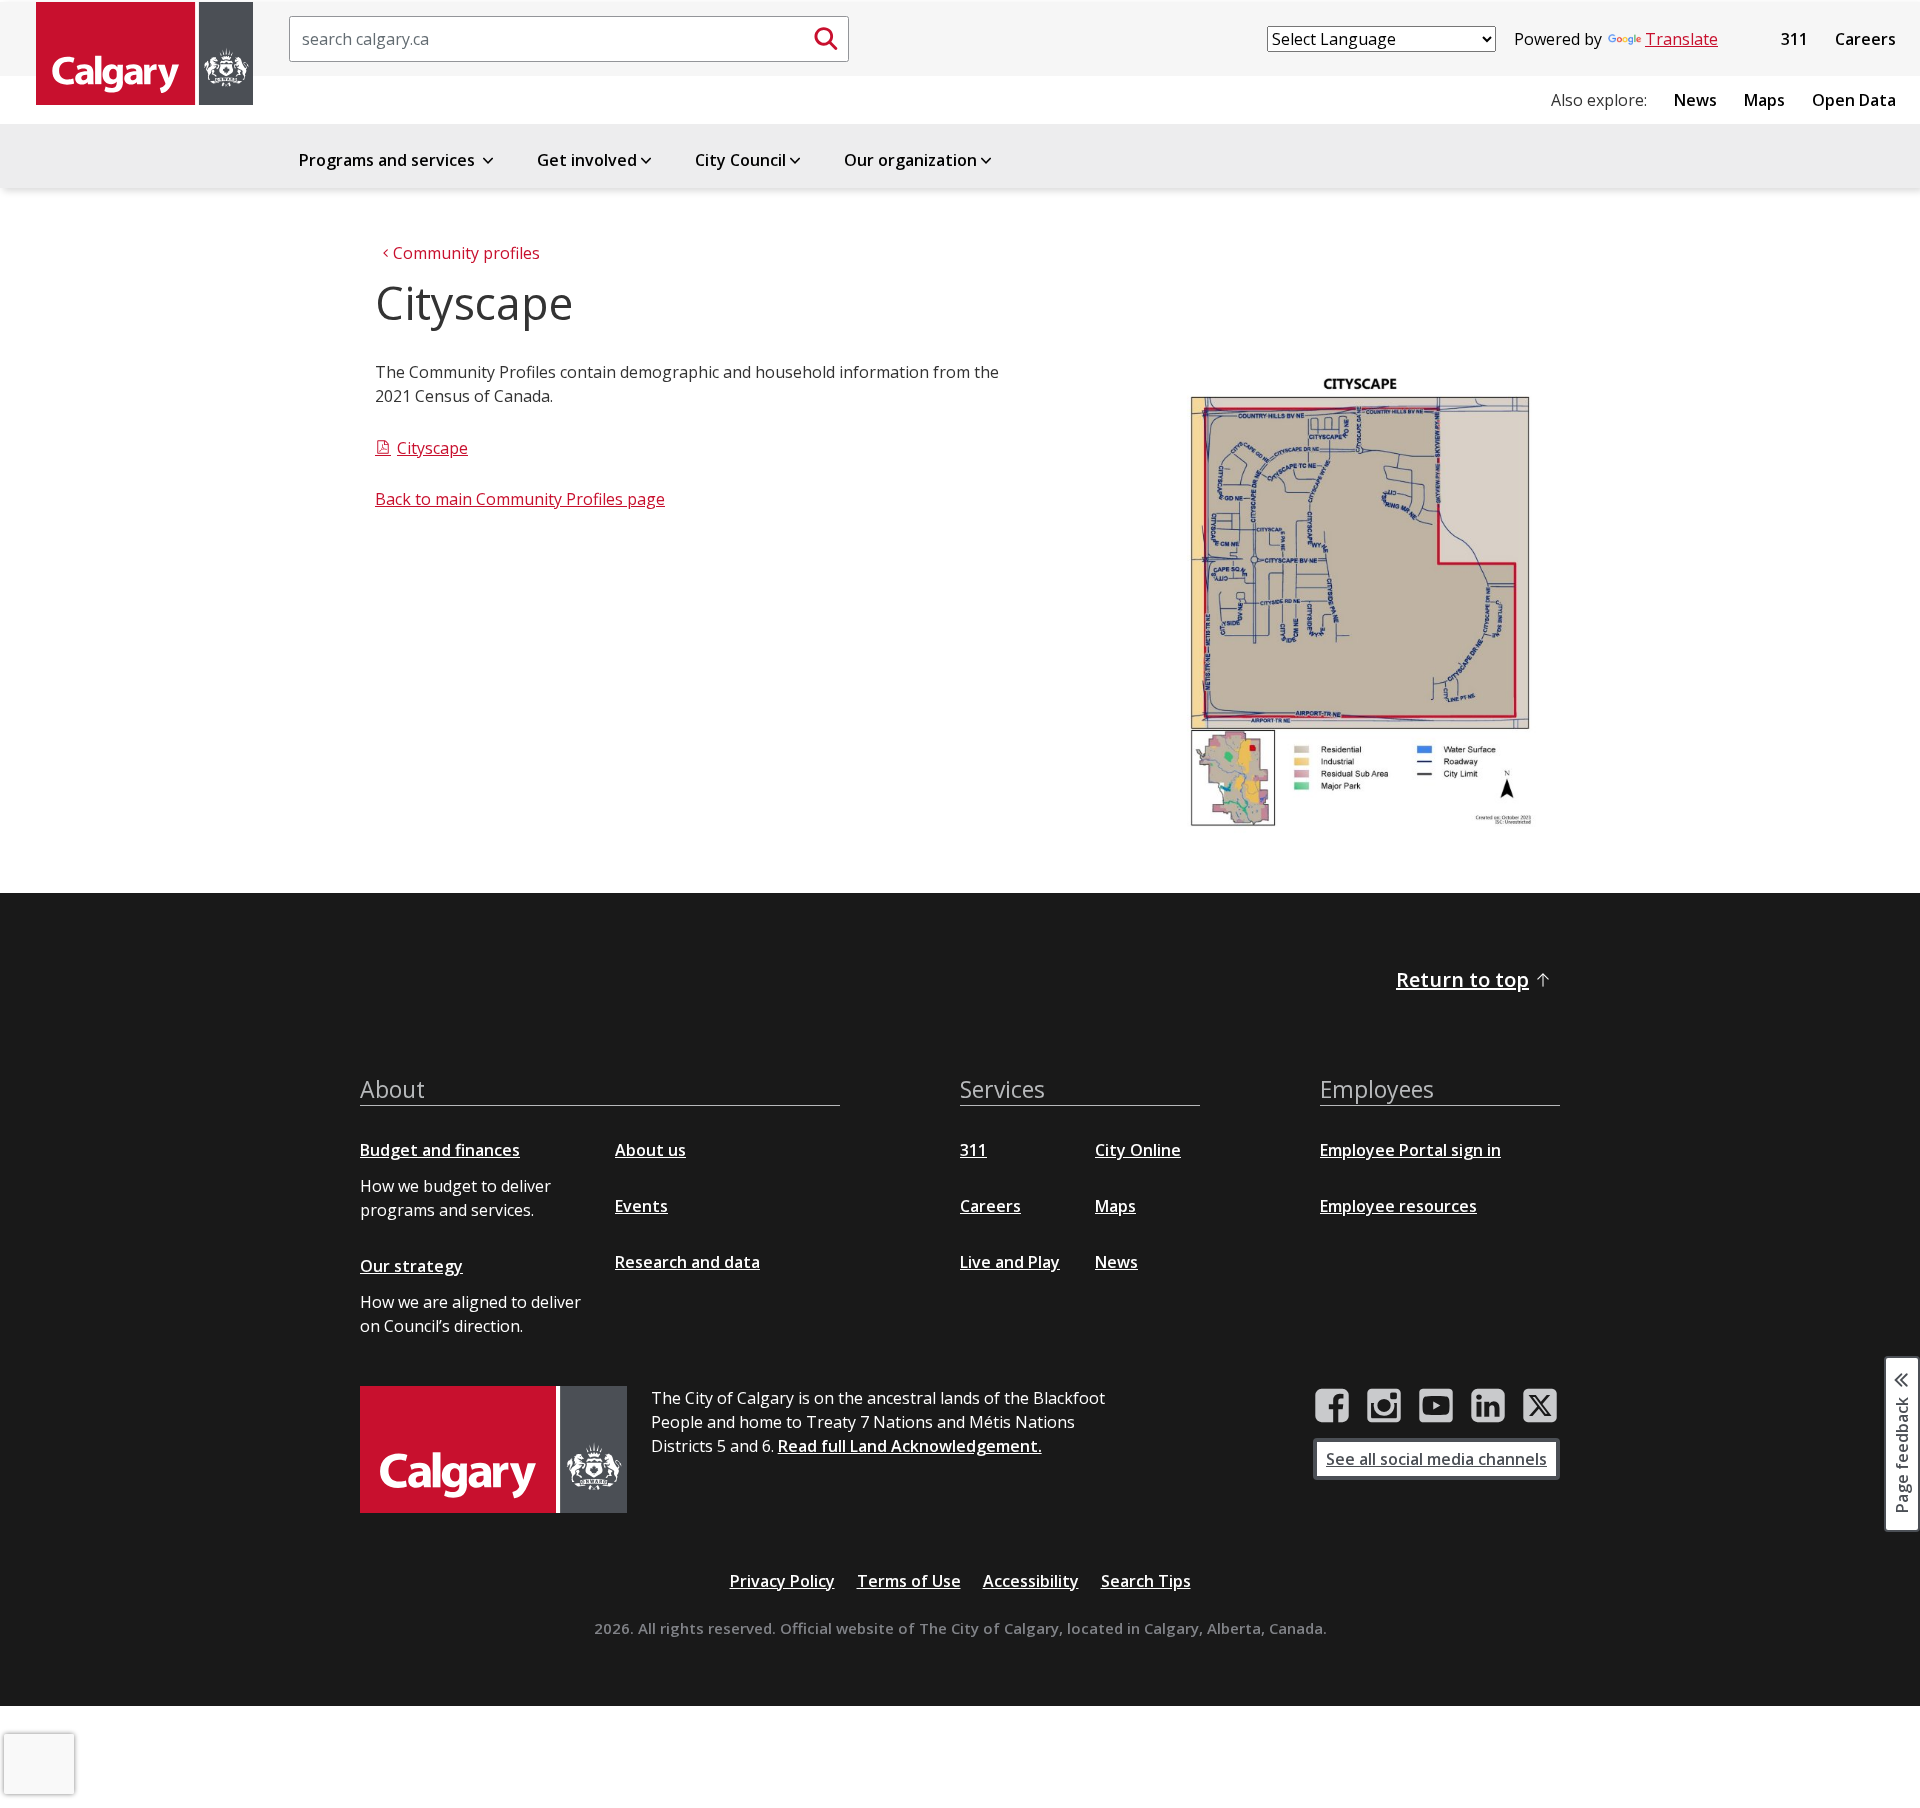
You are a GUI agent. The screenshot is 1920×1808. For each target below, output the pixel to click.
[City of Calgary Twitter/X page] (1540, 1406)
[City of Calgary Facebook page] (1332, 1406)
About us (650, 1150)
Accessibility (1031, 1581)
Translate (1681, 39)
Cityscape (432, 448)
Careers (1865, 39)
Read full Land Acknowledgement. (910, 1446)
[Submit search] (826, 39)
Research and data (687, 1262)
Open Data (1854, 100)
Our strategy (411, 1266)
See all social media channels (1436, 1459)
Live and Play (1010, 1262)
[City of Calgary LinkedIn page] (1488, 1406)
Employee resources (1398, 1206)
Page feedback (1902, 1454)
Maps (1764, 100)
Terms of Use (909, 1581)
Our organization (910, 160)
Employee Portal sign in (1410, 1150)
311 (1794, 39)
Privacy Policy (782, 1581)
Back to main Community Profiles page (520, 499)
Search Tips (1146, 1581)
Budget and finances (440, 1150)
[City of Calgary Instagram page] (1384, 1406)
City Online (1138, 1150)
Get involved (587, 160)
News (1695, 100)
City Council (740, 160)
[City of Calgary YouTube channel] (1436, 1406)
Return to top (1462, 979)
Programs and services (389, 160)
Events (641, 1206)
